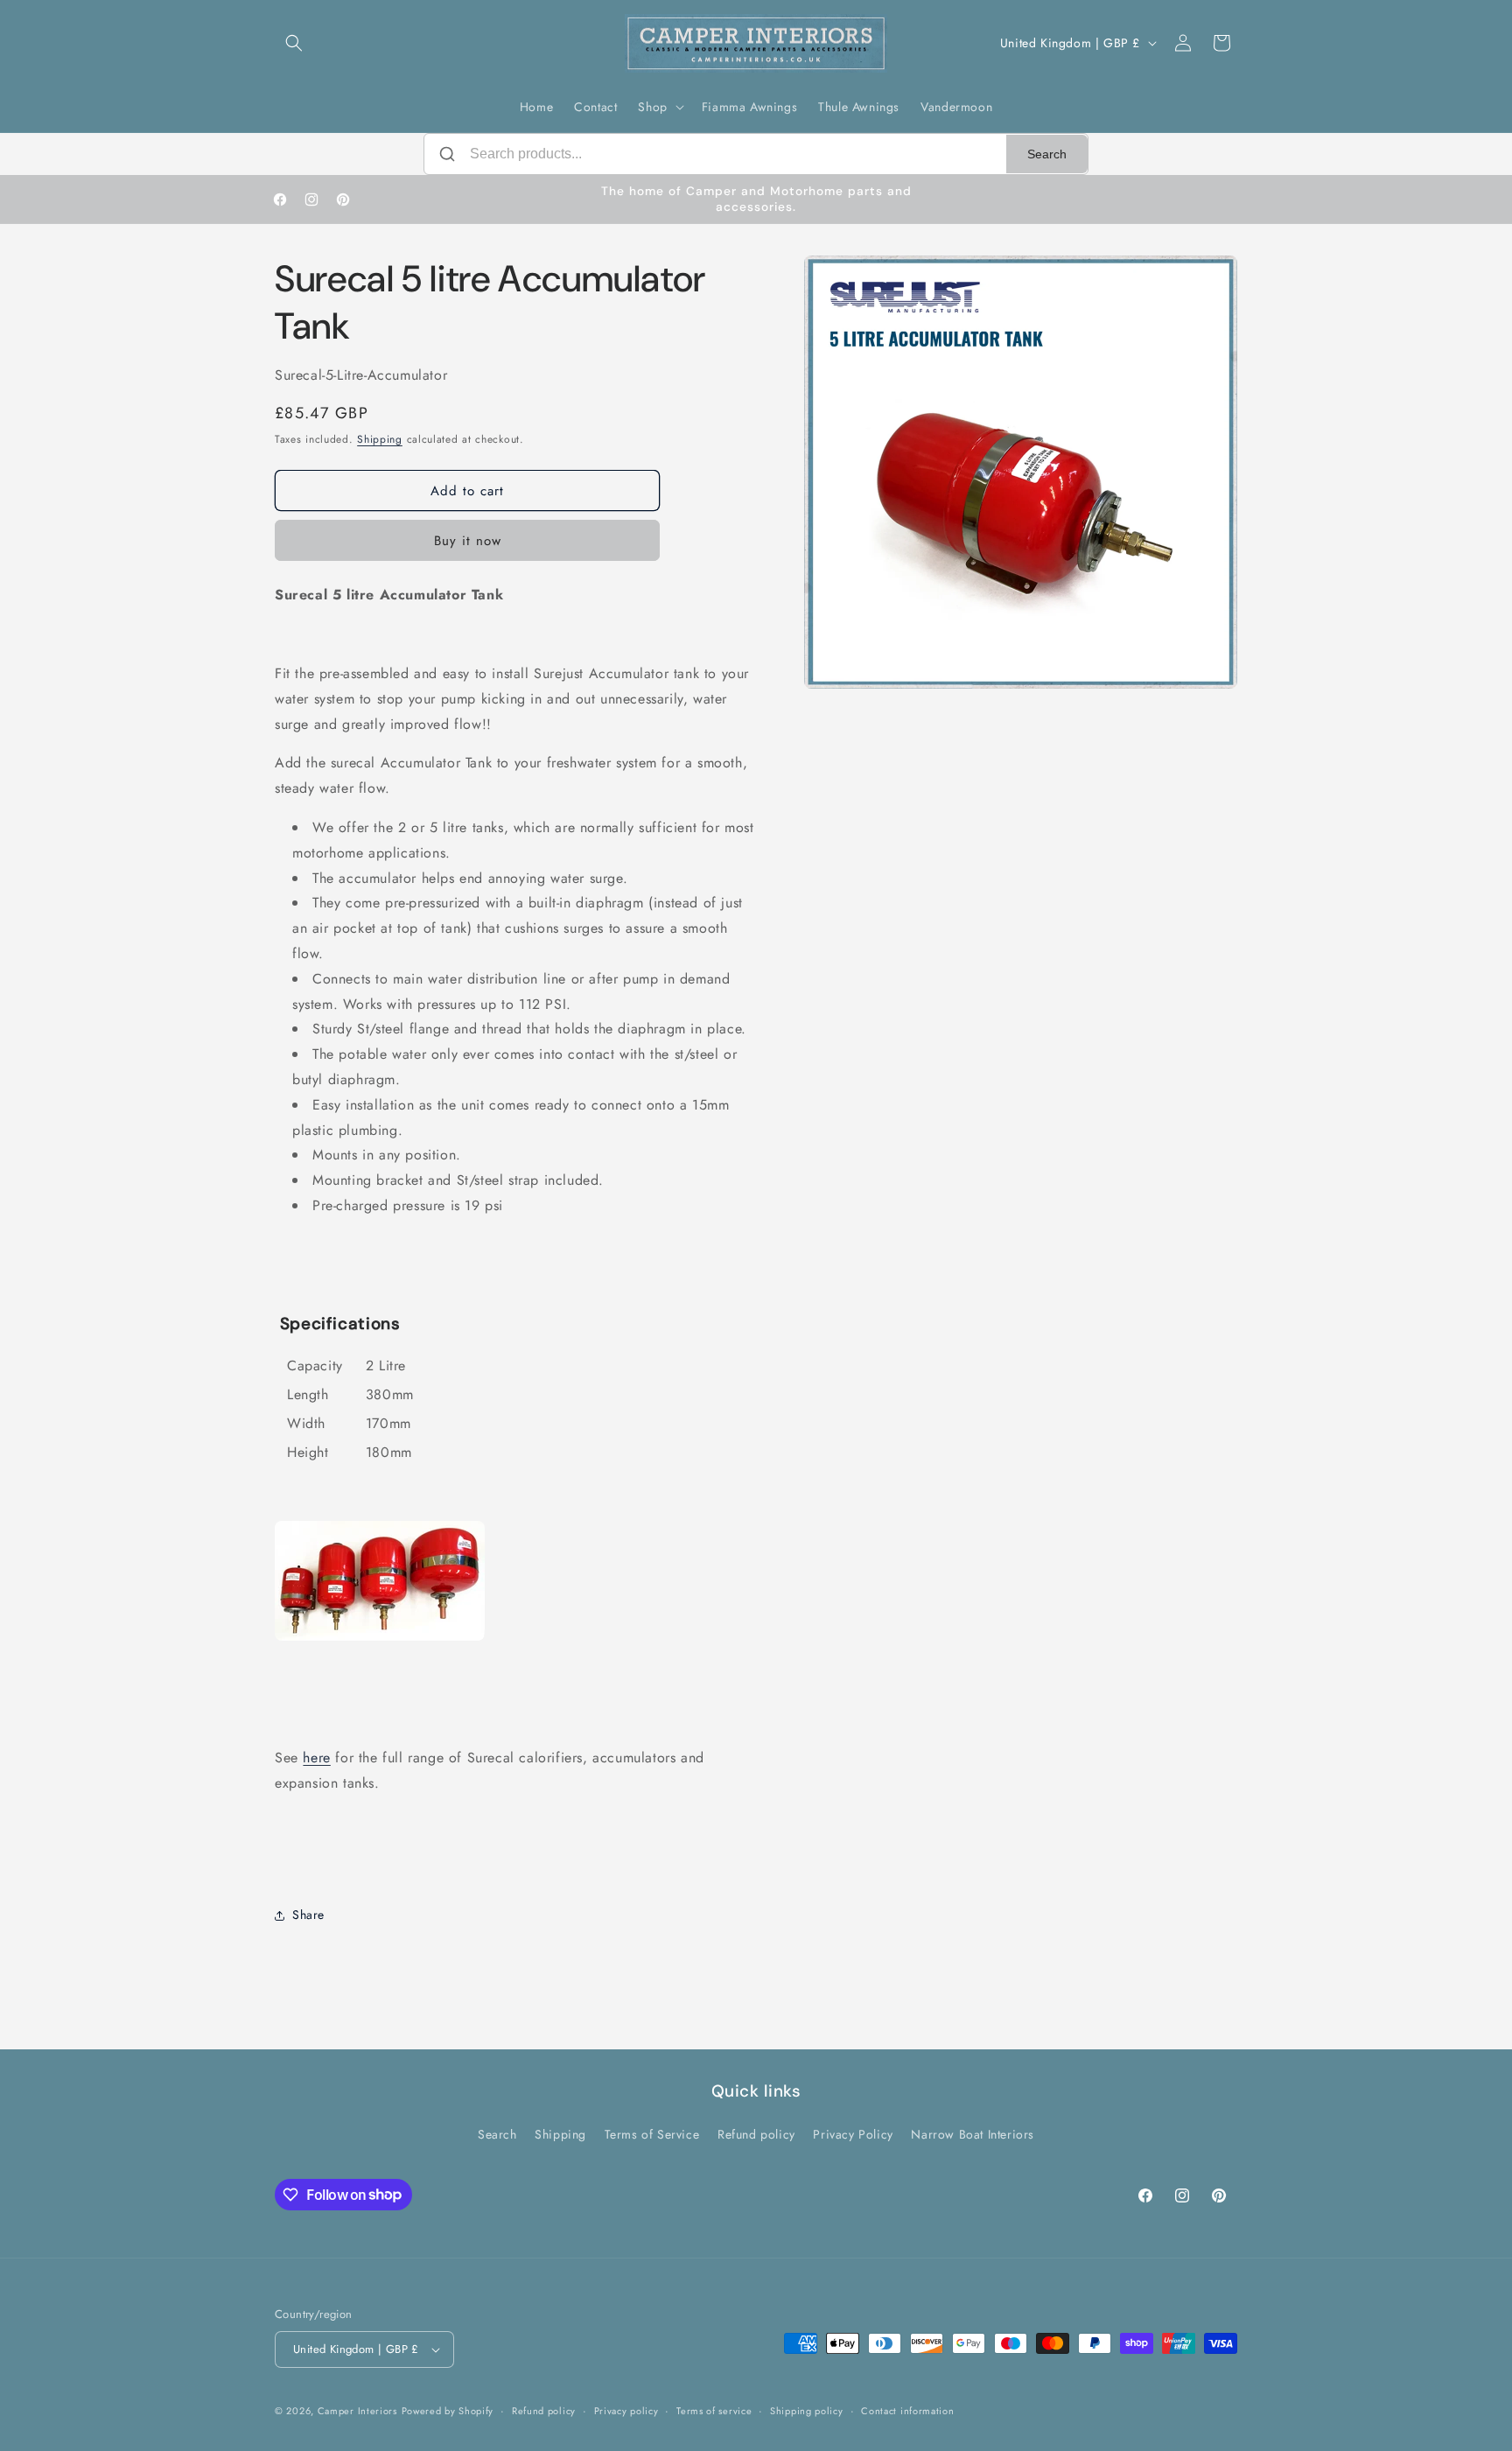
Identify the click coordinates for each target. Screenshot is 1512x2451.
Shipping (380, 439)
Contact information (907, 2411)
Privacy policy (626, 2411)
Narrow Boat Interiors (973, 2134)
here (316, 1758)
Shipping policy (807, 2411)
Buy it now (468, 541)
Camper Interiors (357, 2411)
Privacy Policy (853, 2134)
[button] (294, 43)
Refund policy (756, 2134)
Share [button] (308, 1915)
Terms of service (714, 2411)
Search (1047, 154)
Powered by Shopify (448, 2411)
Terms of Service (652, 2134)
